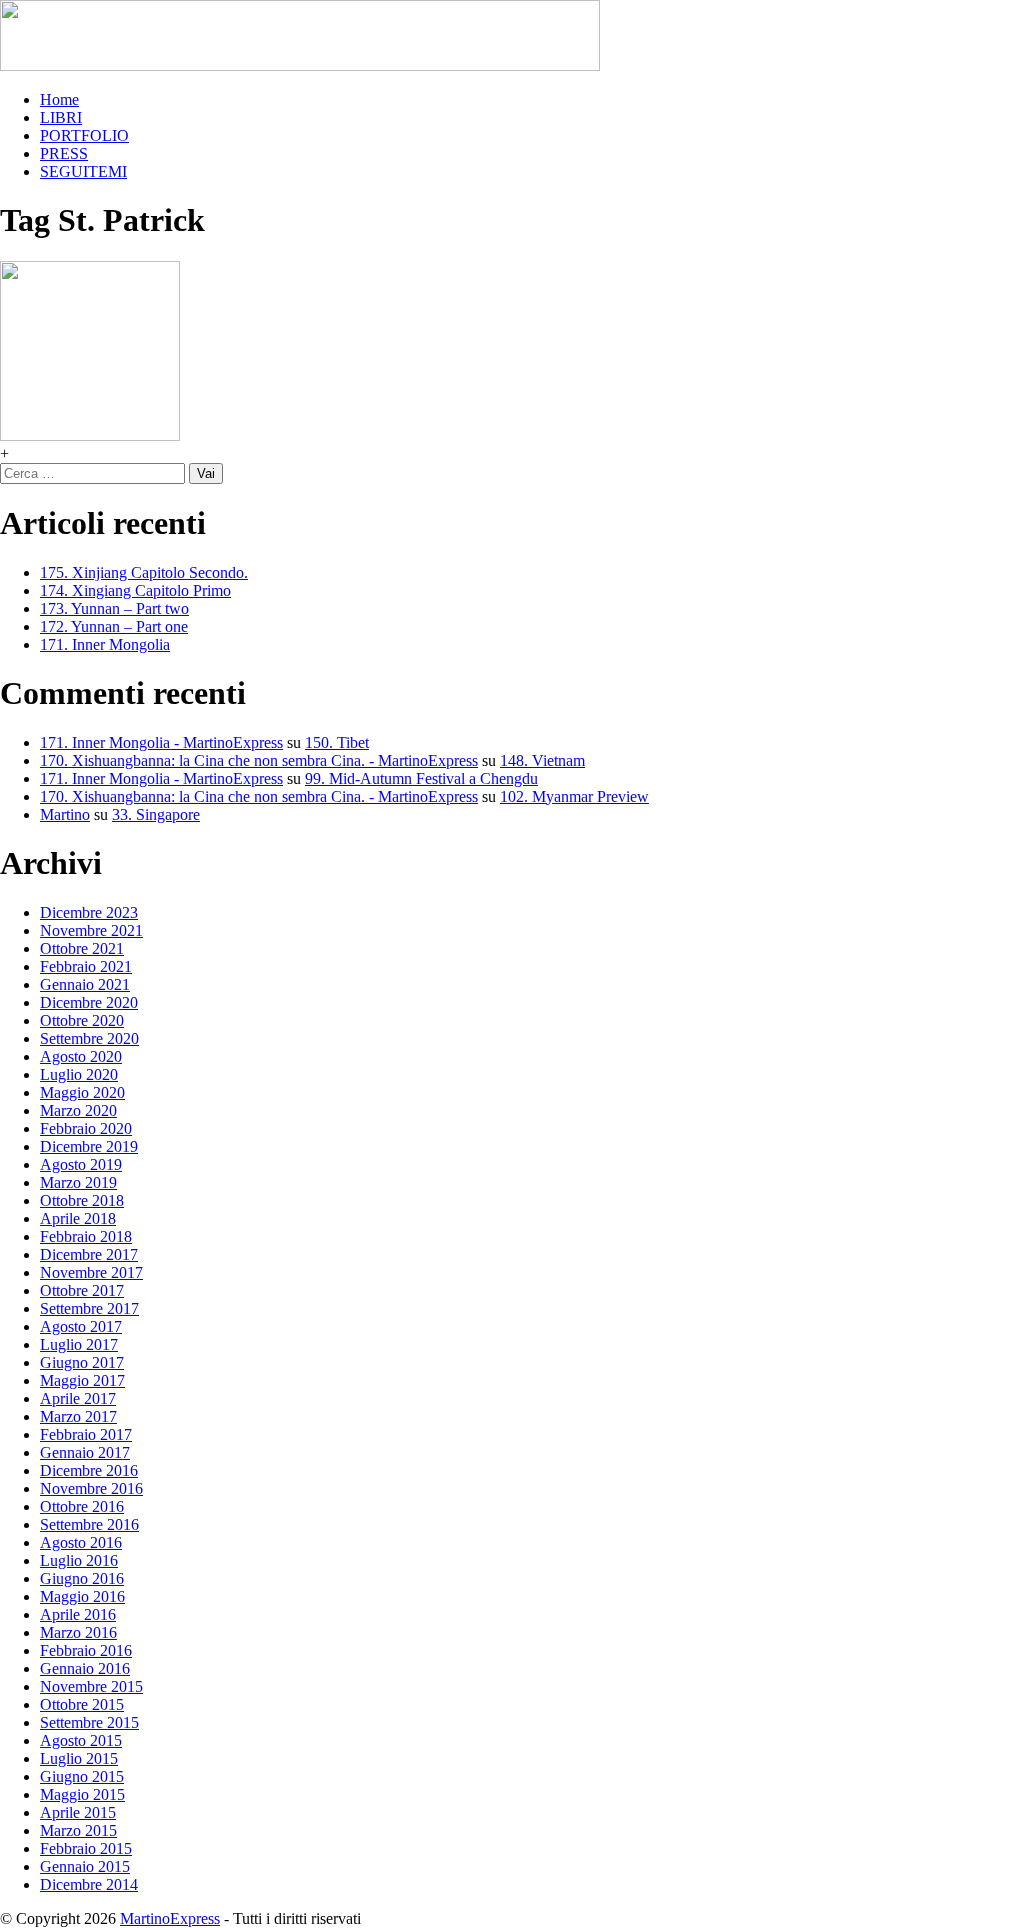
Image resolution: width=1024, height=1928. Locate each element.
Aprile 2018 (78, 1218)
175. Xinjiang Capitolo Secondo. (144, 572)
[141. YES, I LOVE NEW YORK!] (90, 435)
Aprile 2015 (78, 1812)
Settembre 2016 (89, 1524)
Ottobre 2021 (82, 948)
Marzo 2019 (78, 1182)
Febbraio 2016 (86, 1650)
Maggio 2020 (82, 1092)
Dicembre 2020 (89, 1002)
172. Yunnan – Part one (114, 626)
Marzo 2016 (78, 1632)
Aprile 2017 (78, 1398)
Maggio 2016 (82, 1596)
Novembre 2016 (91, 1488)
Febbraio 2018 (86, 1236)
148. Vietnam (542, 760)
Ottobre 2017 (82, 1290)
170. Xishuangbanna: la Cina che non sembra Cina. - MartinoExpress (259, 760)
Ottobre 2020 (82, 1020)
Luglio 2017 (79, 1344)
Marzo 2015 (78, 1830)
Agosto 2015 (81, 1740)
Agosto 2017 (81, 1326)
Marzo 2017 (78, 1416)
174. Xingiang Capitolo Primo (135, 590)
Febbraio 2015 (86, 1848)
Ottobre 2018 (82, 1200)
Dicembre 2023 (89, 912)
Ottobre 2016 (82, 1506)
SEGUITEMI (83, 171)
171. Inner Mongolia (105, 644)
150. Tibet (337, 742)
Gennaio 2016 (85, 1668)
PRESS (64, 153)
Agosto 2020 (81, 1056)
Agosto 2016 (81, 1542)
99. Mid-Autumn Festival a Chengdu (421, 778)
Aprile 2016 (78, 1614)
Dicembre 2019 (89, 1146)
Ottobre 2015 (82, 1704)
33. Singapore (156, 814)
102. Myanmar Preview (574, 796)
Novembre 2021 (91, 930)
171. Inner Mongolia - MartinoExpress (161, 742)
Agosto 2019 (81, 1164)
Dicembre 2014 (89, 1884)
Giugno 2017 (82, 1362)
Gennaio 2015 (85, 1866)
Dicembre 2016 (89, 1470)
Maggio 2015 (82, 1794)
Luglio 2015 (79, 1758)
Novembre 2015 (91, 1686)
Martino (65, 814)
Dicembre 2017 (89, 1254)
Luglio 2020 (79, 1074)
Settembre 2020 (89, 1038)
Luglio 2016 (79, 1560)
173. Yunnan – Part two (114, 608)
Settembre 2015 (89, 1722)
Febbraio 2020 (86, 1128)
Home (59, 99)
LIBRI (61, 117)
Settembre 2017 (89, 1308)
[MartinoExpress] (300, 65)
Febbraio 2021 (86, 966)
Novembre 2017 (91, 1272)
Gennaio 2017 (85, 1452)
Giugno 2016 (82, 1578)
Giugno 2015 (82, 1776)
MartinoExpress (170, 1918)
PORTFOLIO (84, 135)
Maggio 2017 (82, 1380)
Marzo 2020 (78, 1110)
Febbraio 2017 (86, 1434)
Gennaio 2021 (85, 984)
